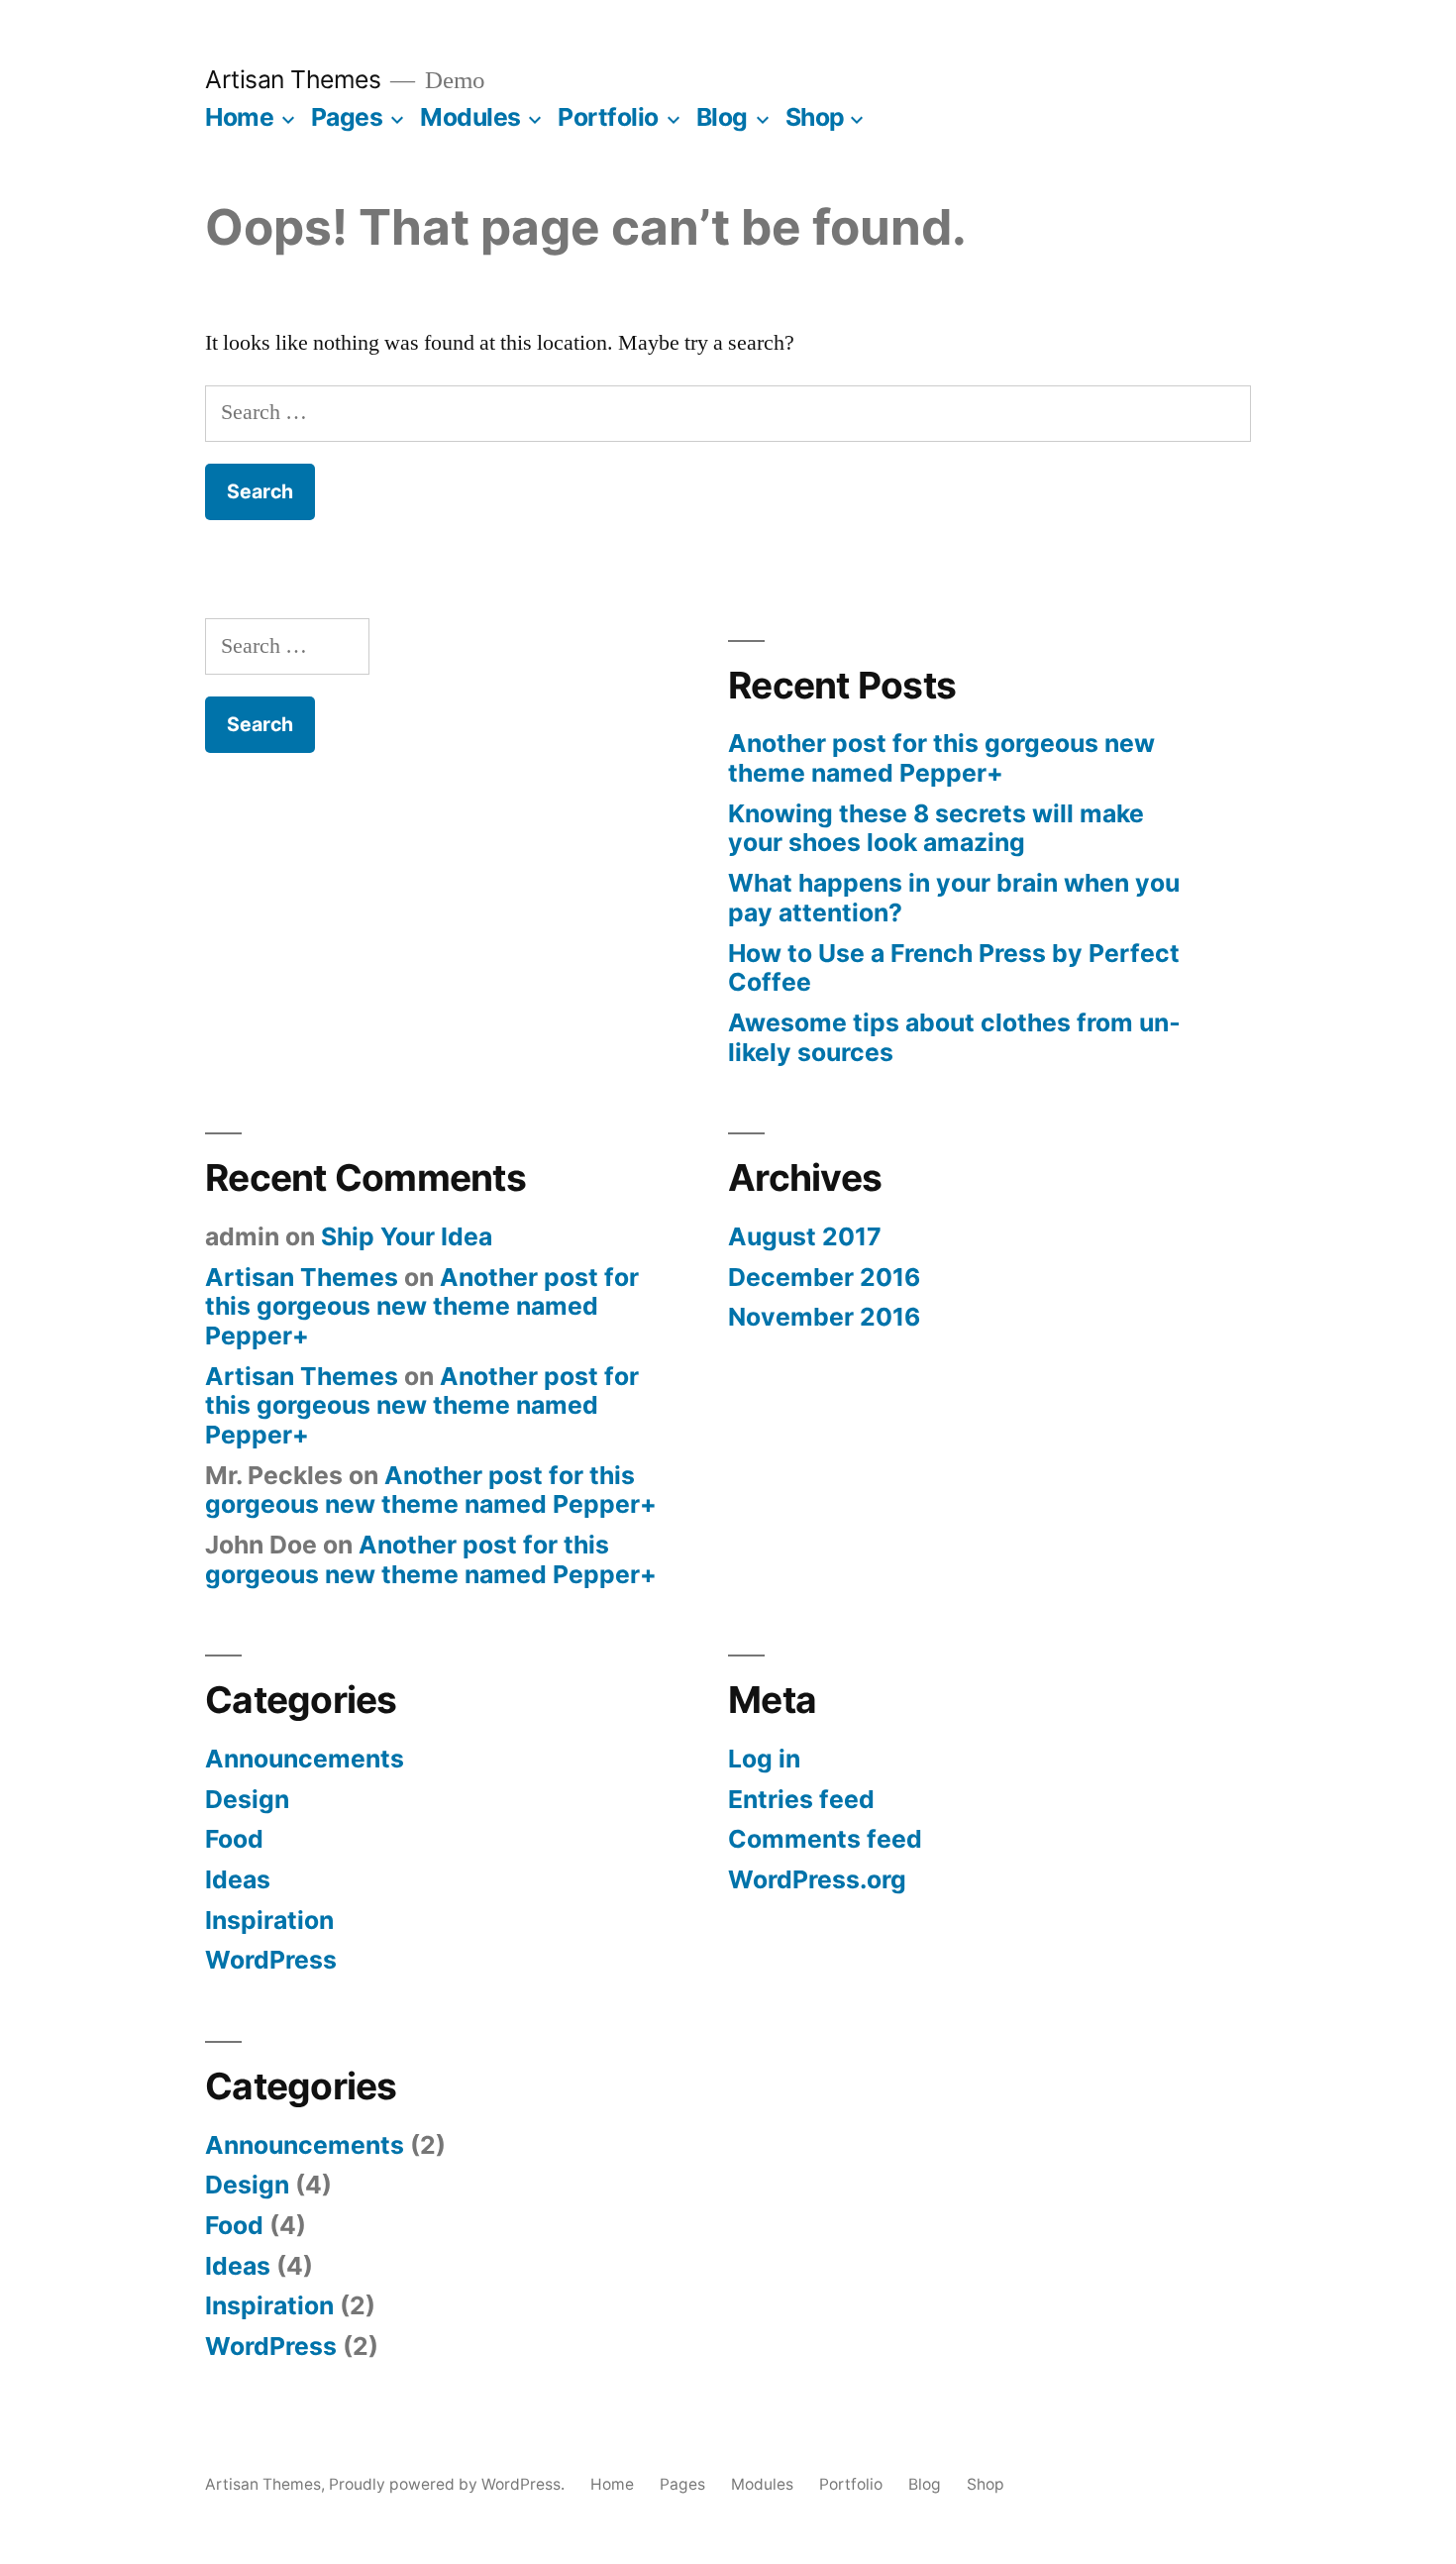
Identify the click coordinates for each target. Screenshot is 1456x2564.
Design (247, 1799)
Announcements (305, 1759)
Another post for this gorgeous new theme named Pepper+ (941, 758)
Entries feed (801, 1799)
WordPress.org (817, 1879)
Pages (347, 117)
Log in (764, 1759)
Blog (722, 117)
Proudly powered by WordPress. (449, 2484)
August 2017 (805, 1236)
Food (234, 1839)
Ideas (238, 1879)
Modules (470, 117)
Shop (815, 117)
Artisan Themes (293, 79)
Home (239, 117)
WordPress (271, 1960)
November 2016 (824, 1317)
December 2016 (824, 1277)
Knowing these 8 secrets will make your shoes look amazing (936, 828)
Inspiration (269, 1920)
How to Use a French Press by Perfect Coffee (954, 968)
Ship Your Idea (407, 1236)
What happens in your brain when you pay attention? (954, 898)
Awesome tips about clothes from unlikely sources (954, 1037)
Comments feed (825, 1839)
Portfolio (608, 117)
